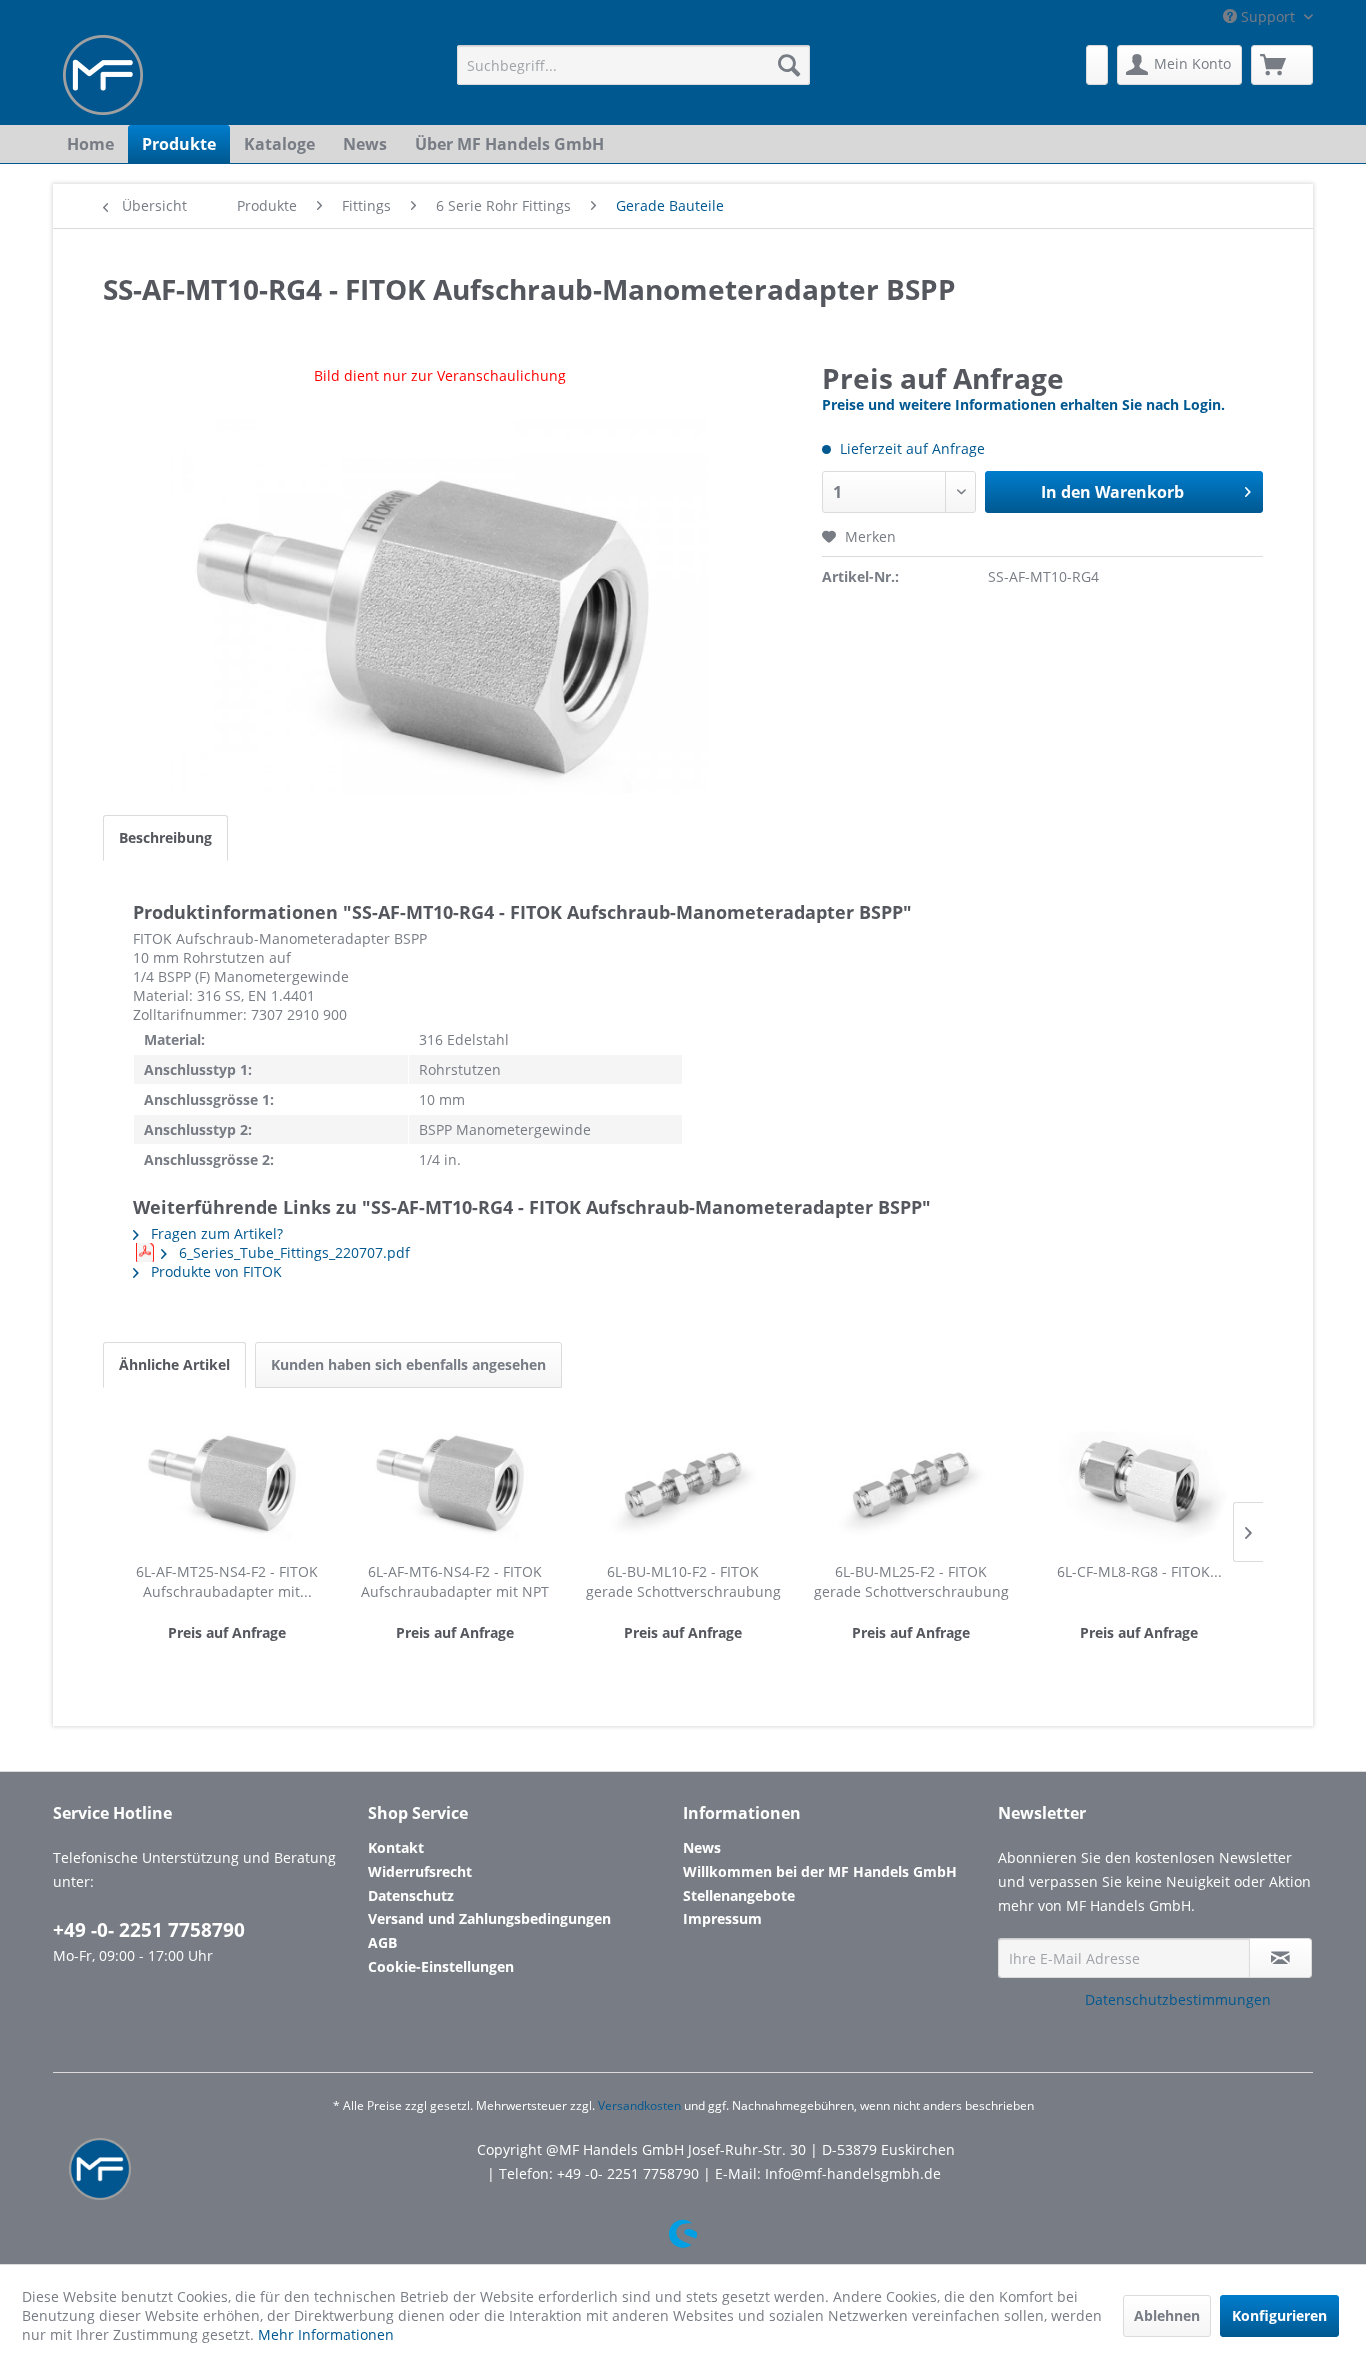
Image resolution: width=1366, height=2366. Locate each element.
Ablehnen (1167, 2315)
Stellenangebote (739, 1895)
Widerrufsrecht (420, 1871)
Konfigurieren (1279, 2315)
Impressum (722, 1918)
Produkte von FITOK (214, 1271)
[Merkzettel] (1097, 65)
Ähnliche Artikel (174, 1364)
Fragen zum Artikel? (215, 1233)
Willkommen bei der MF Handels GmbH (820, 1871)
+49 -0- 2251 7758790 (149, 1930)
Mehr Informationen (326, 2334)
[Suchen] (789, 65)
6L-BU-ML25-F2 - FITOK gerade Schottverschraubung (911, 1581)
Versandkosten (639, 2105)
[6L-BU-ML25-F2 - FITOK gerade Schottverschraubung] (911, 1482)
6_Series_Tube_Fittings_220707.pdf (292, 1252)
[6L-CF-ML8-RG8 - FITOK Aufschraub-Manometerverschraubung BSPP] (1139, 1482)
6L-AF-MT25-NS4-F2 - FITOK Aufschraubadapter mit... (227, 1581)
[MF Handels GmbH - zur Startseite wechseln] (103, 75)
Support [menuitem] (1268, 16)
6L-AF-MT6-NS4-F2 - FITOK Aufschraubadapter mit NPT (455, 1581)
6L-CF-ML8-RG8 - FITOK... (1139, 1571)
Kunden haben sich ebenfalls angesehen (408, 1364)
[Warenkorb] (1282, 65)
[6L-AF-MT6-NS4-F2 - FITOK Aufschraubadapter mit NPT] (455, 1482)
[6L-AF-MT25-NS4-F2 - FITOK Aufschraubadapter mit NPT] (227, 1482)
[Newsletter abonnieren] (1280, 1958)
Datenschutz (411, 1895)
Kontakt (396, 1847)
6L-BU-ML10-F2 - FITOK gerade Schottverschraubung (683, 1581)
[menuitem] (633, 65)
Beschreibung (165, 837)
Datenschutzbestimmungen (1178, 1999)
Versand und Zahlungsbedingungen (489, 1918)
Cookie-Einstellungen (441, 1966)
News (702, 1847)
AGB (382, 1942)
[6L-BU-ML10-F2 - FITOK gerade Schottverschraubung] (683, 1482)
